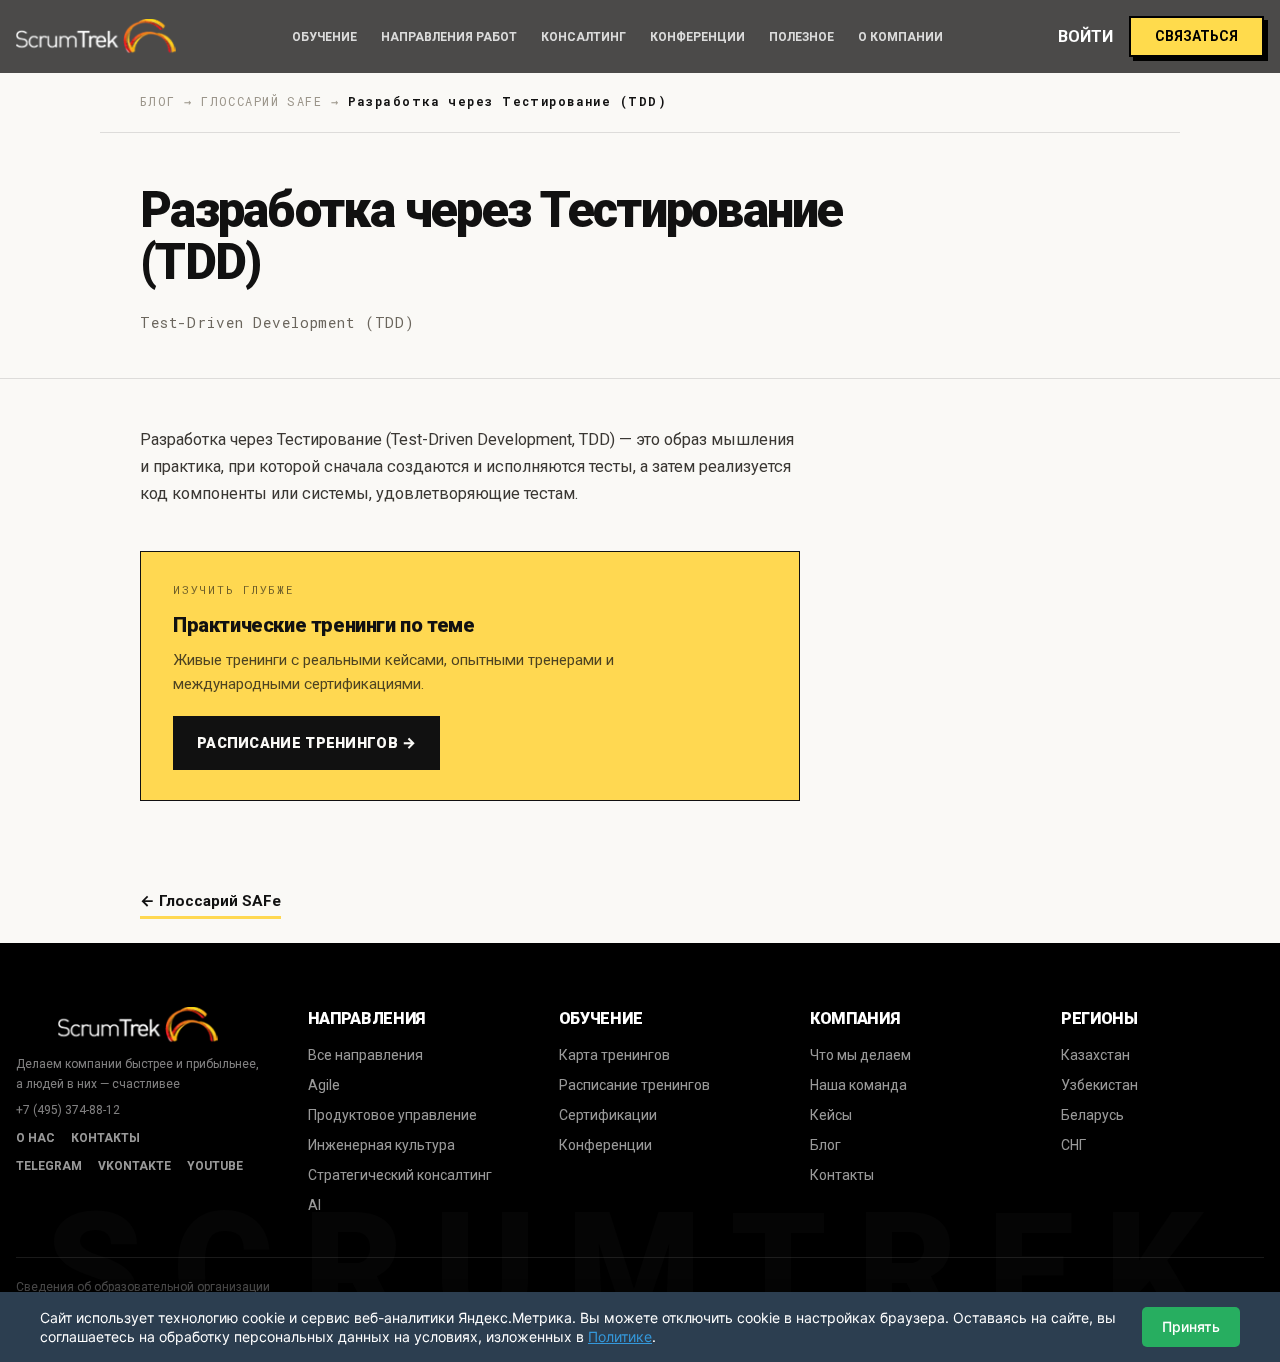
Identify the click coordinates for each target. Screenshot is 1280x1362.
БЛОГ (158, 101)
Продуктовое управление (392, 1115)
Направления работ (449, 37)
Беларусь (1092, 1115)
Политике (620, 1336)
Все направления (365, 1055)
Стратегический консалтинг (400, 1175)
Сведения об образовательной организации (143, 1287)
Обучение (324, 37)
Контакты (105, 1138)
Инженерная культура (381, 1145)
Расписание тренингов (634, 1085)
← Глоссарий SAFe (210, 901)
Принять (1191, 1326)
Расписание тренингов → (306, 743)
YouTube (215, 1166)
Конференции (697, 37)
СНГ (1073, 1145)
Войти (1085, 36)
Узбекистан (1099, 1085)
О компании (900, 37)
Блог (825, 1145)
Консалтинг (583, 37)
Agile (324, 1085)
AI (314, 1205)
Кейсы (831, 1115)
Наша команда (858, 1085)
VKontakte (134, 1166)
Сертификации (608, 1115)
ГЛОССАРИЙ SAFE (261, 101)
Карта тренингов (614, 1055)
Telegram (49, 1166)
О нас (35, 1138)
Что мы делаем (860, 1055)
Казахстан (1095, 1055)
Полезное (801, 37)
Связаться (1196, 36)
